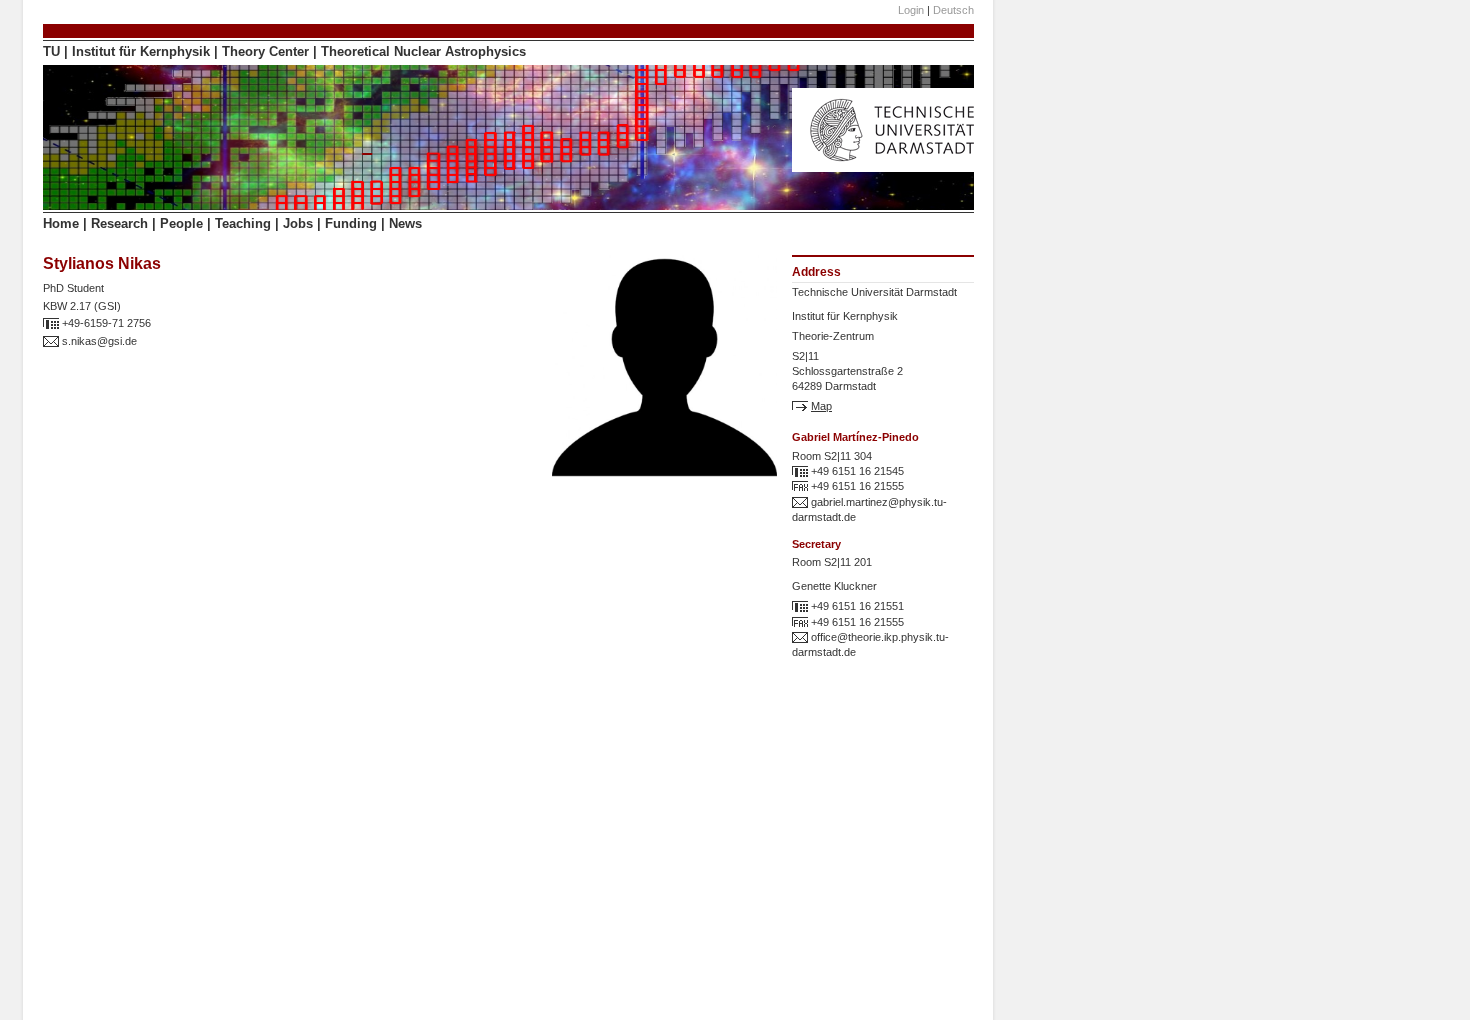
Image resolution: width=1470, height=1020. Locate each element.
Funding (351, 223)
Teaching (243, 223)
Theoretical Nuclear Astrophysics (423, 51)
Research (119, 223)
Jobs (298, 223)
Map (821, 406)
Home (61, 223)
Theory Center (265, 51)
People (181, 223)
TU (51, 51)
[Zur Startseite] (897, 168)
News (405, 223)
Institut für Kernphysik (141, 51)
